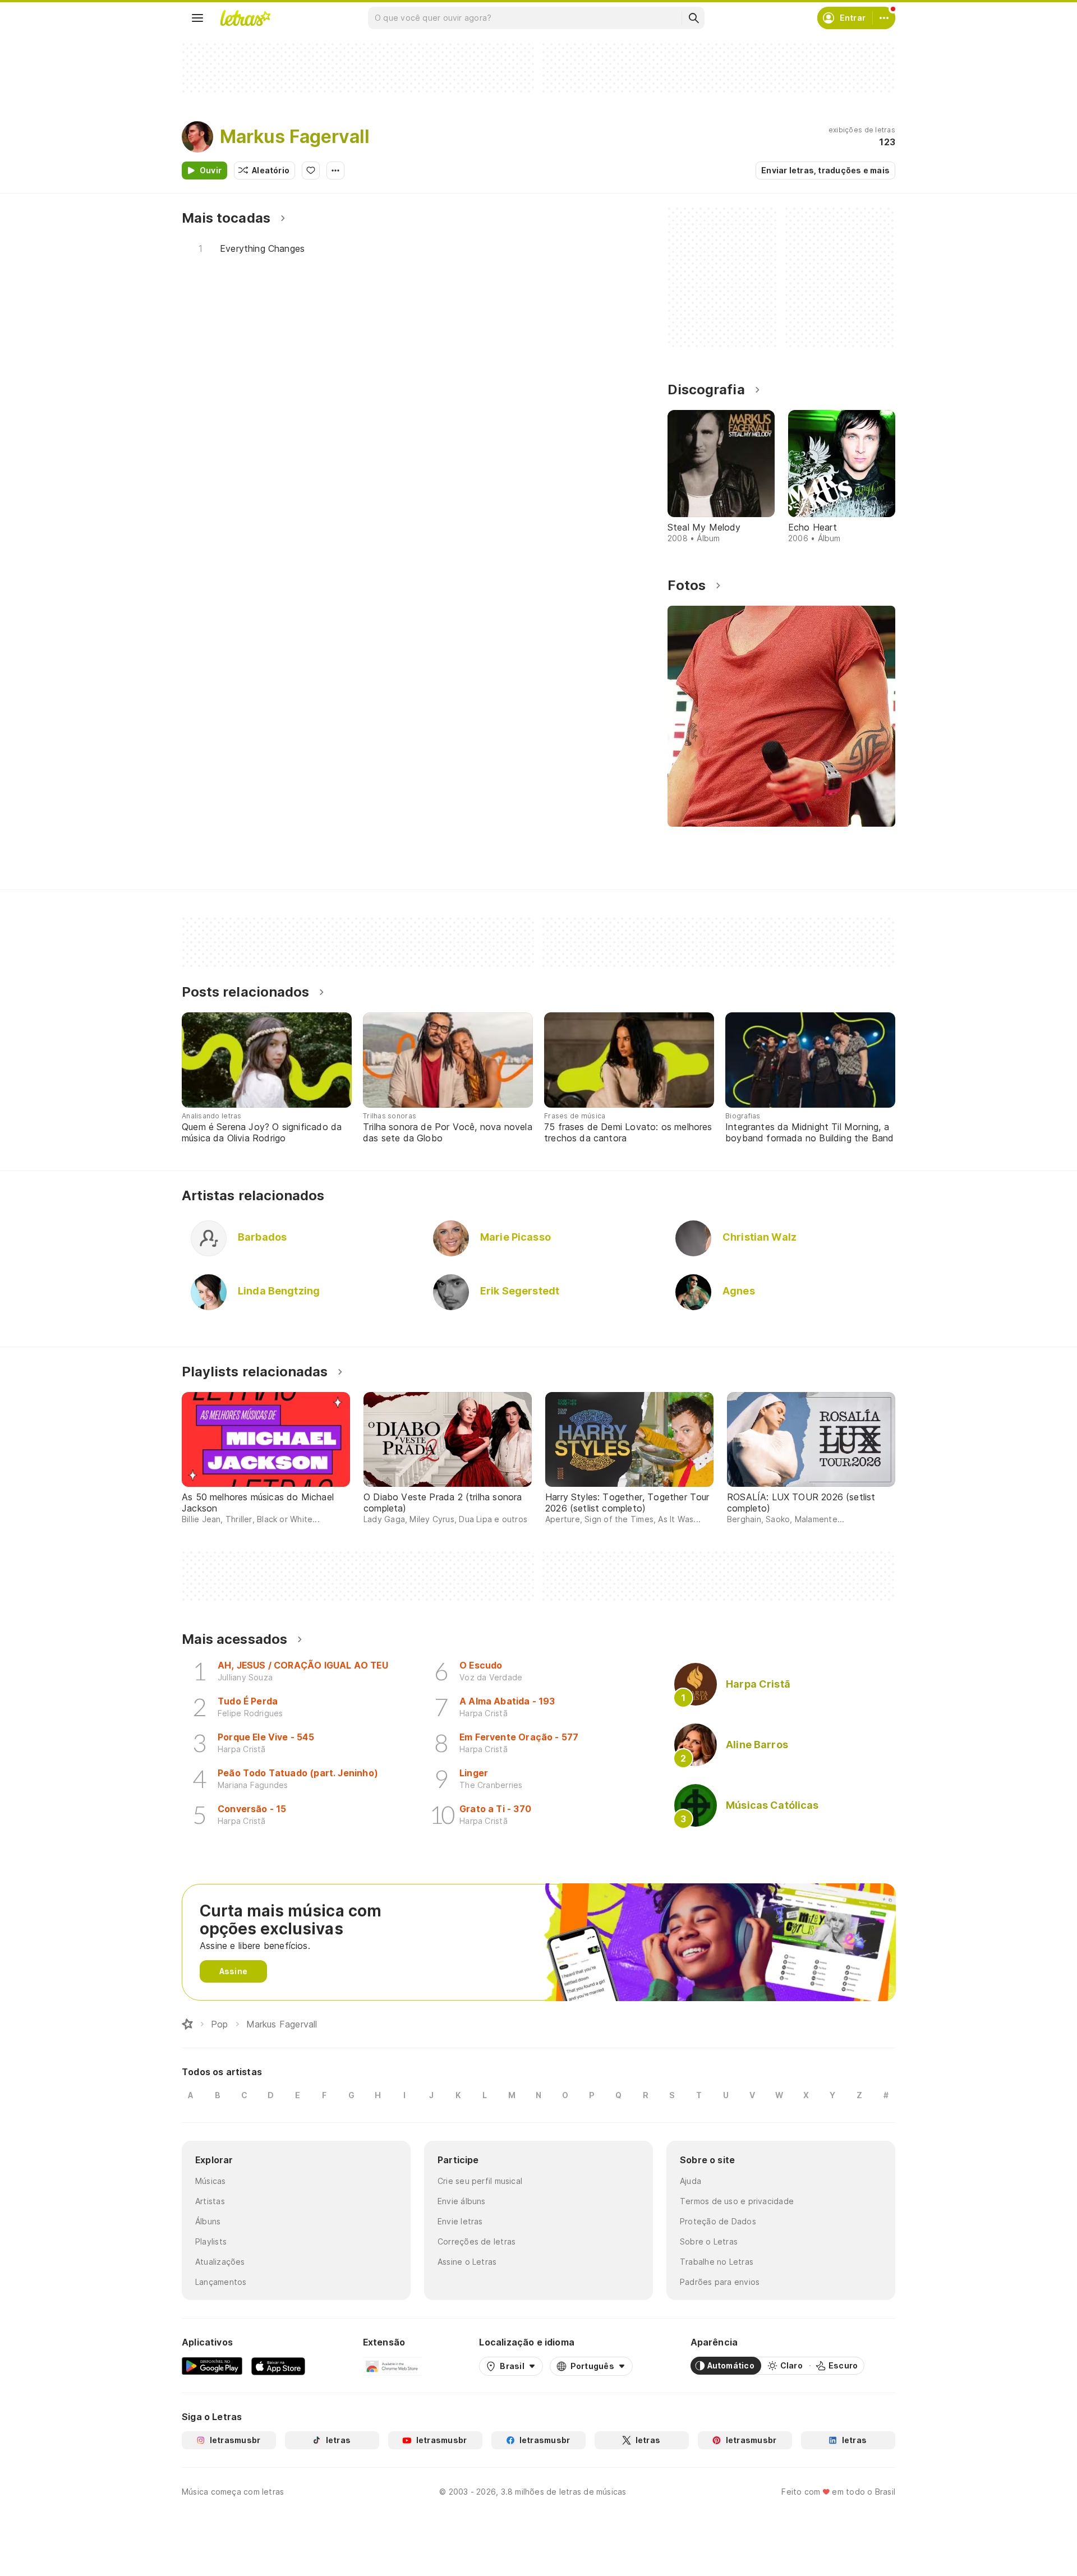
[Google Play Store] (212, 2366)
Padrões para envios (720, 2282)
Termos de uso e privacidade (737, 2201)
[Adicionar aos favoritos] (311, 170)
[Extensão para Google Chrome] (392, 2366)
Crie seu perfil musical (480, 2181)
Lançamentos (221, 2282)
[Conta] (884, 18)
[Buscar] (693, 18)
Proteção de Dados (718, 2221)
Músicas (211, 2181)
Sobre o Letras (709, 2241)
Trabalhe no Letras (717, 2262)
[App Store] (278, 2366)
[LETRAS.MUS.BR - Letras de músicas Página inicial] (245, 18)
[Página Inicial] (187, 2024)
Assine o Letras (467, 2262)
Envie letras (460, 2221)
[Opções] (335, 170)
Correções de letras (477, 2241)
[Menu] (197, 18)
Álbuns (208, 2221)
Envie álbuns (462, 2201)
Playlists (211, 2241)
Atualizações (220, 2262)
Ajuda (691, 2181)
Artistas (210, 2201)
